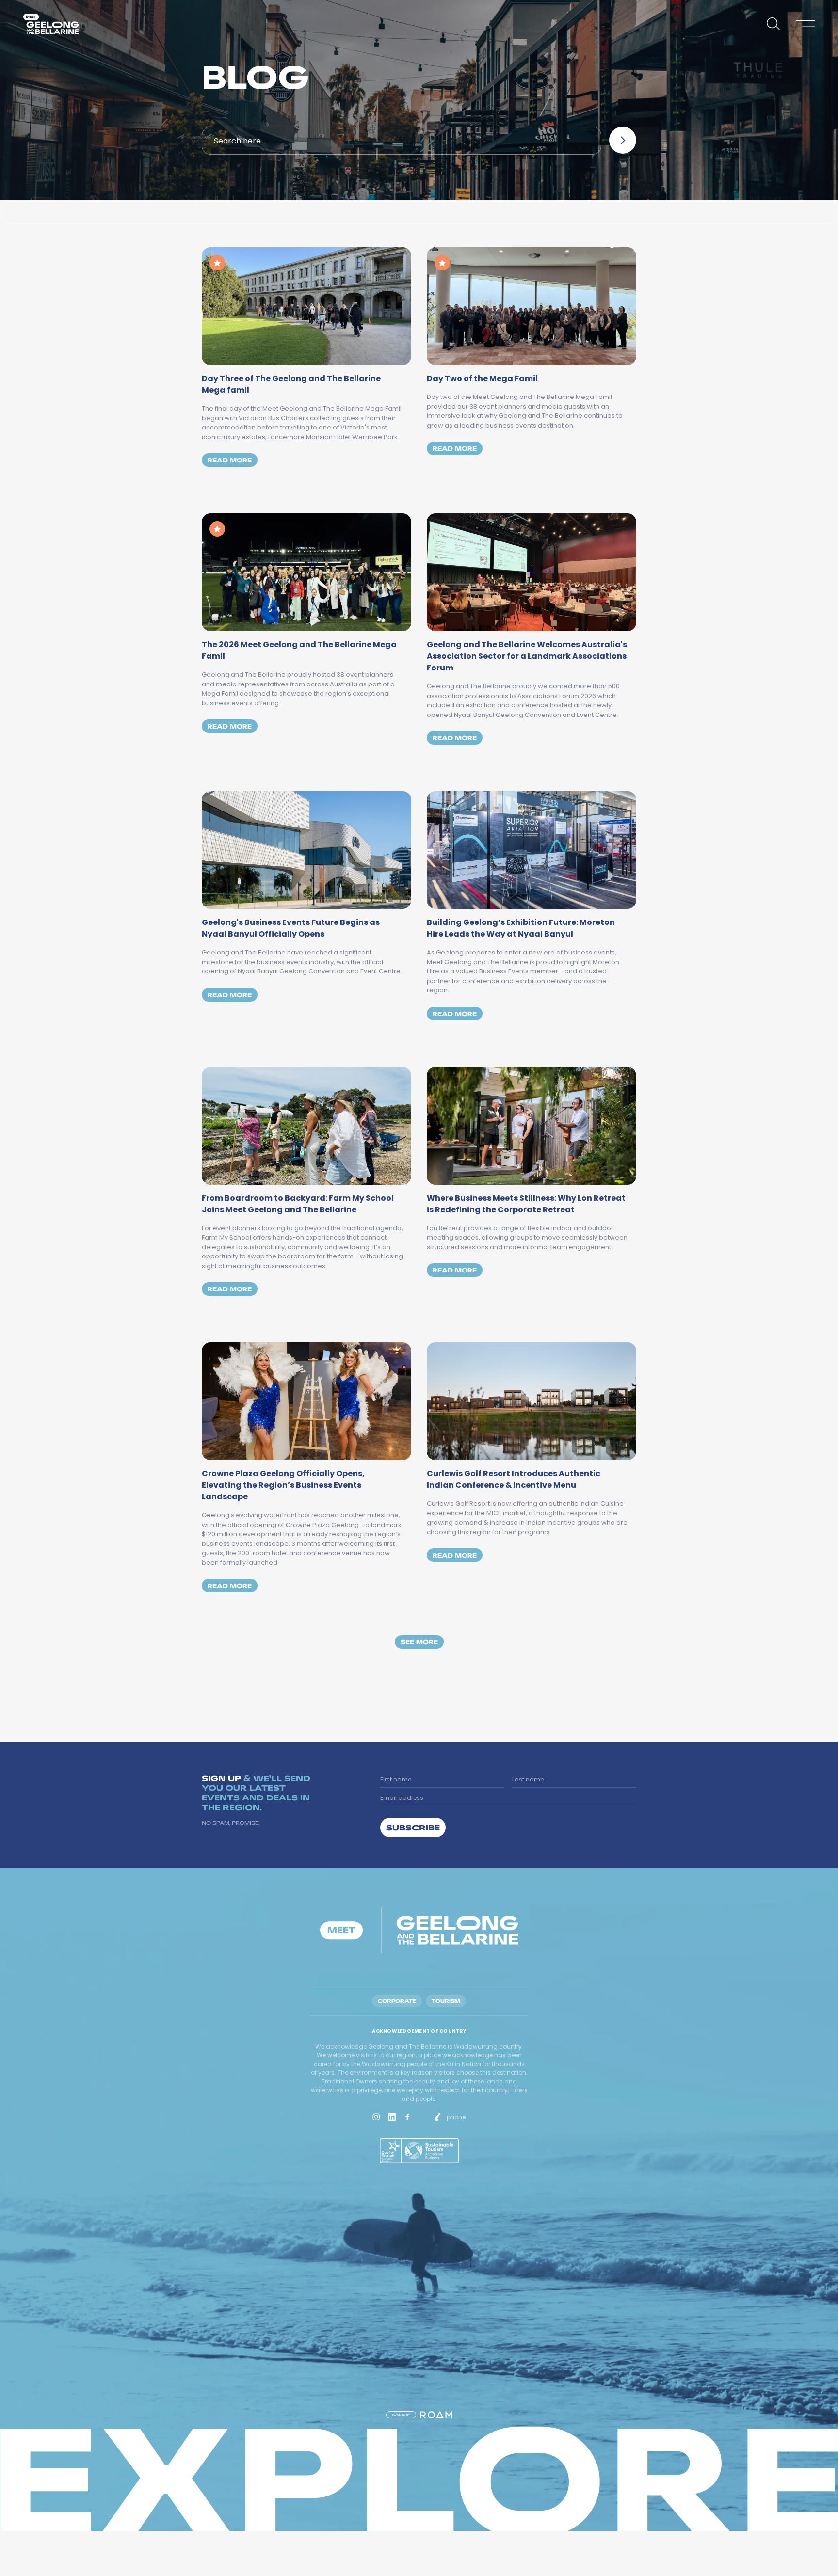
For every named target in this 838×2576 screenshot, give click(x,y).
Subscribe (413, 1827)
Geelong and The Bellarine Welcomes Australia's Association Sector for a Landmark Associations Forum (527, 656)
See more (419, 1642)
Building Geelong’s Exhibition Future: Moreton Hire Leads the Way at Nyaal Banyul (521, 928)
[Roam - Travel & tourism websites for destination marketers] (436, 2415)
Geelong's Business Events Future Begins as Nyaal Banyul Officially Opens (291, 928)
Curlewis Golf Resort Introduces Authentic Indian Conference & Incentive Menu (514, 1479)
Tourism (446, 2001)
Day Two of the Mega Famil (482, 378)
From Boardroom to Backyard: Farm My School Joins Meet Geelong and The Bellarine (298, 1204)
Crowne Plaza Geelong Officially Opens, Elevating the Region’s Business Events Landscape (283, 1485)
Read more (233, 460)
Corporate (397, 2001)
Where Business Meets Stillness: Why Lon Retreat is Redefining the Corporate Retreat (526, 1204)
